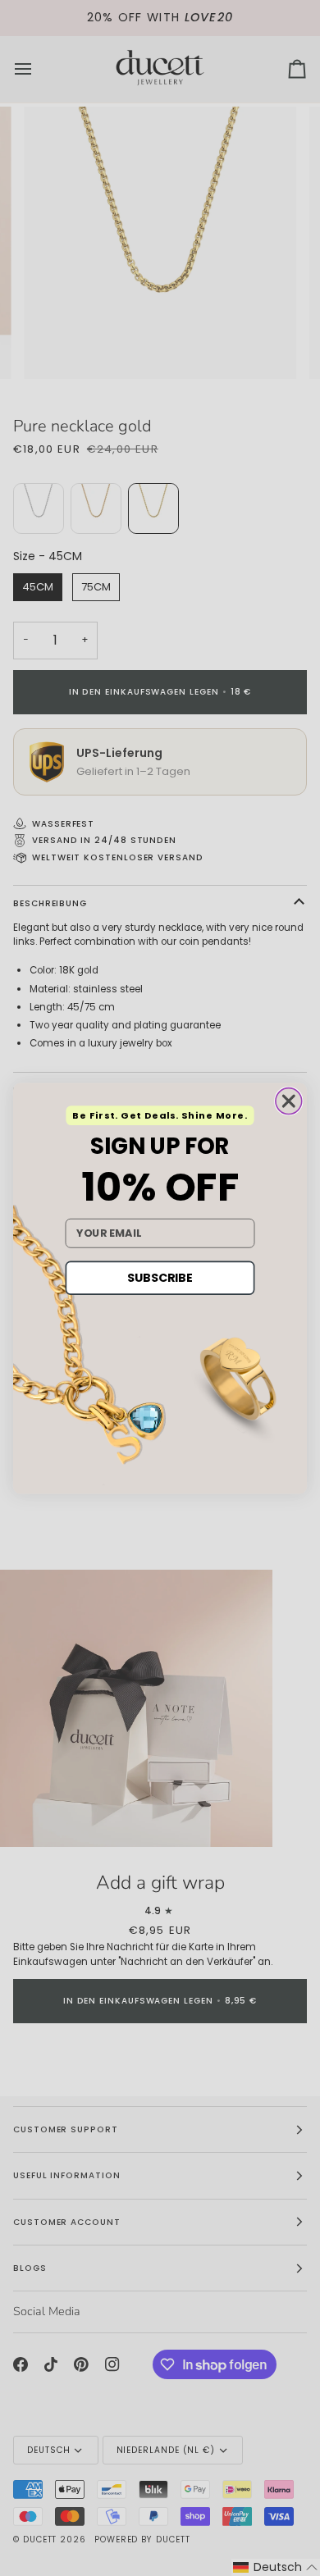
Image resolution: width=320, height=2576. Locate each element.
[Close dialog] (289, 1101)
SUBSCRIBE (160, 1277)
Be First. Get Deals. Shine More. (160, 1115)
